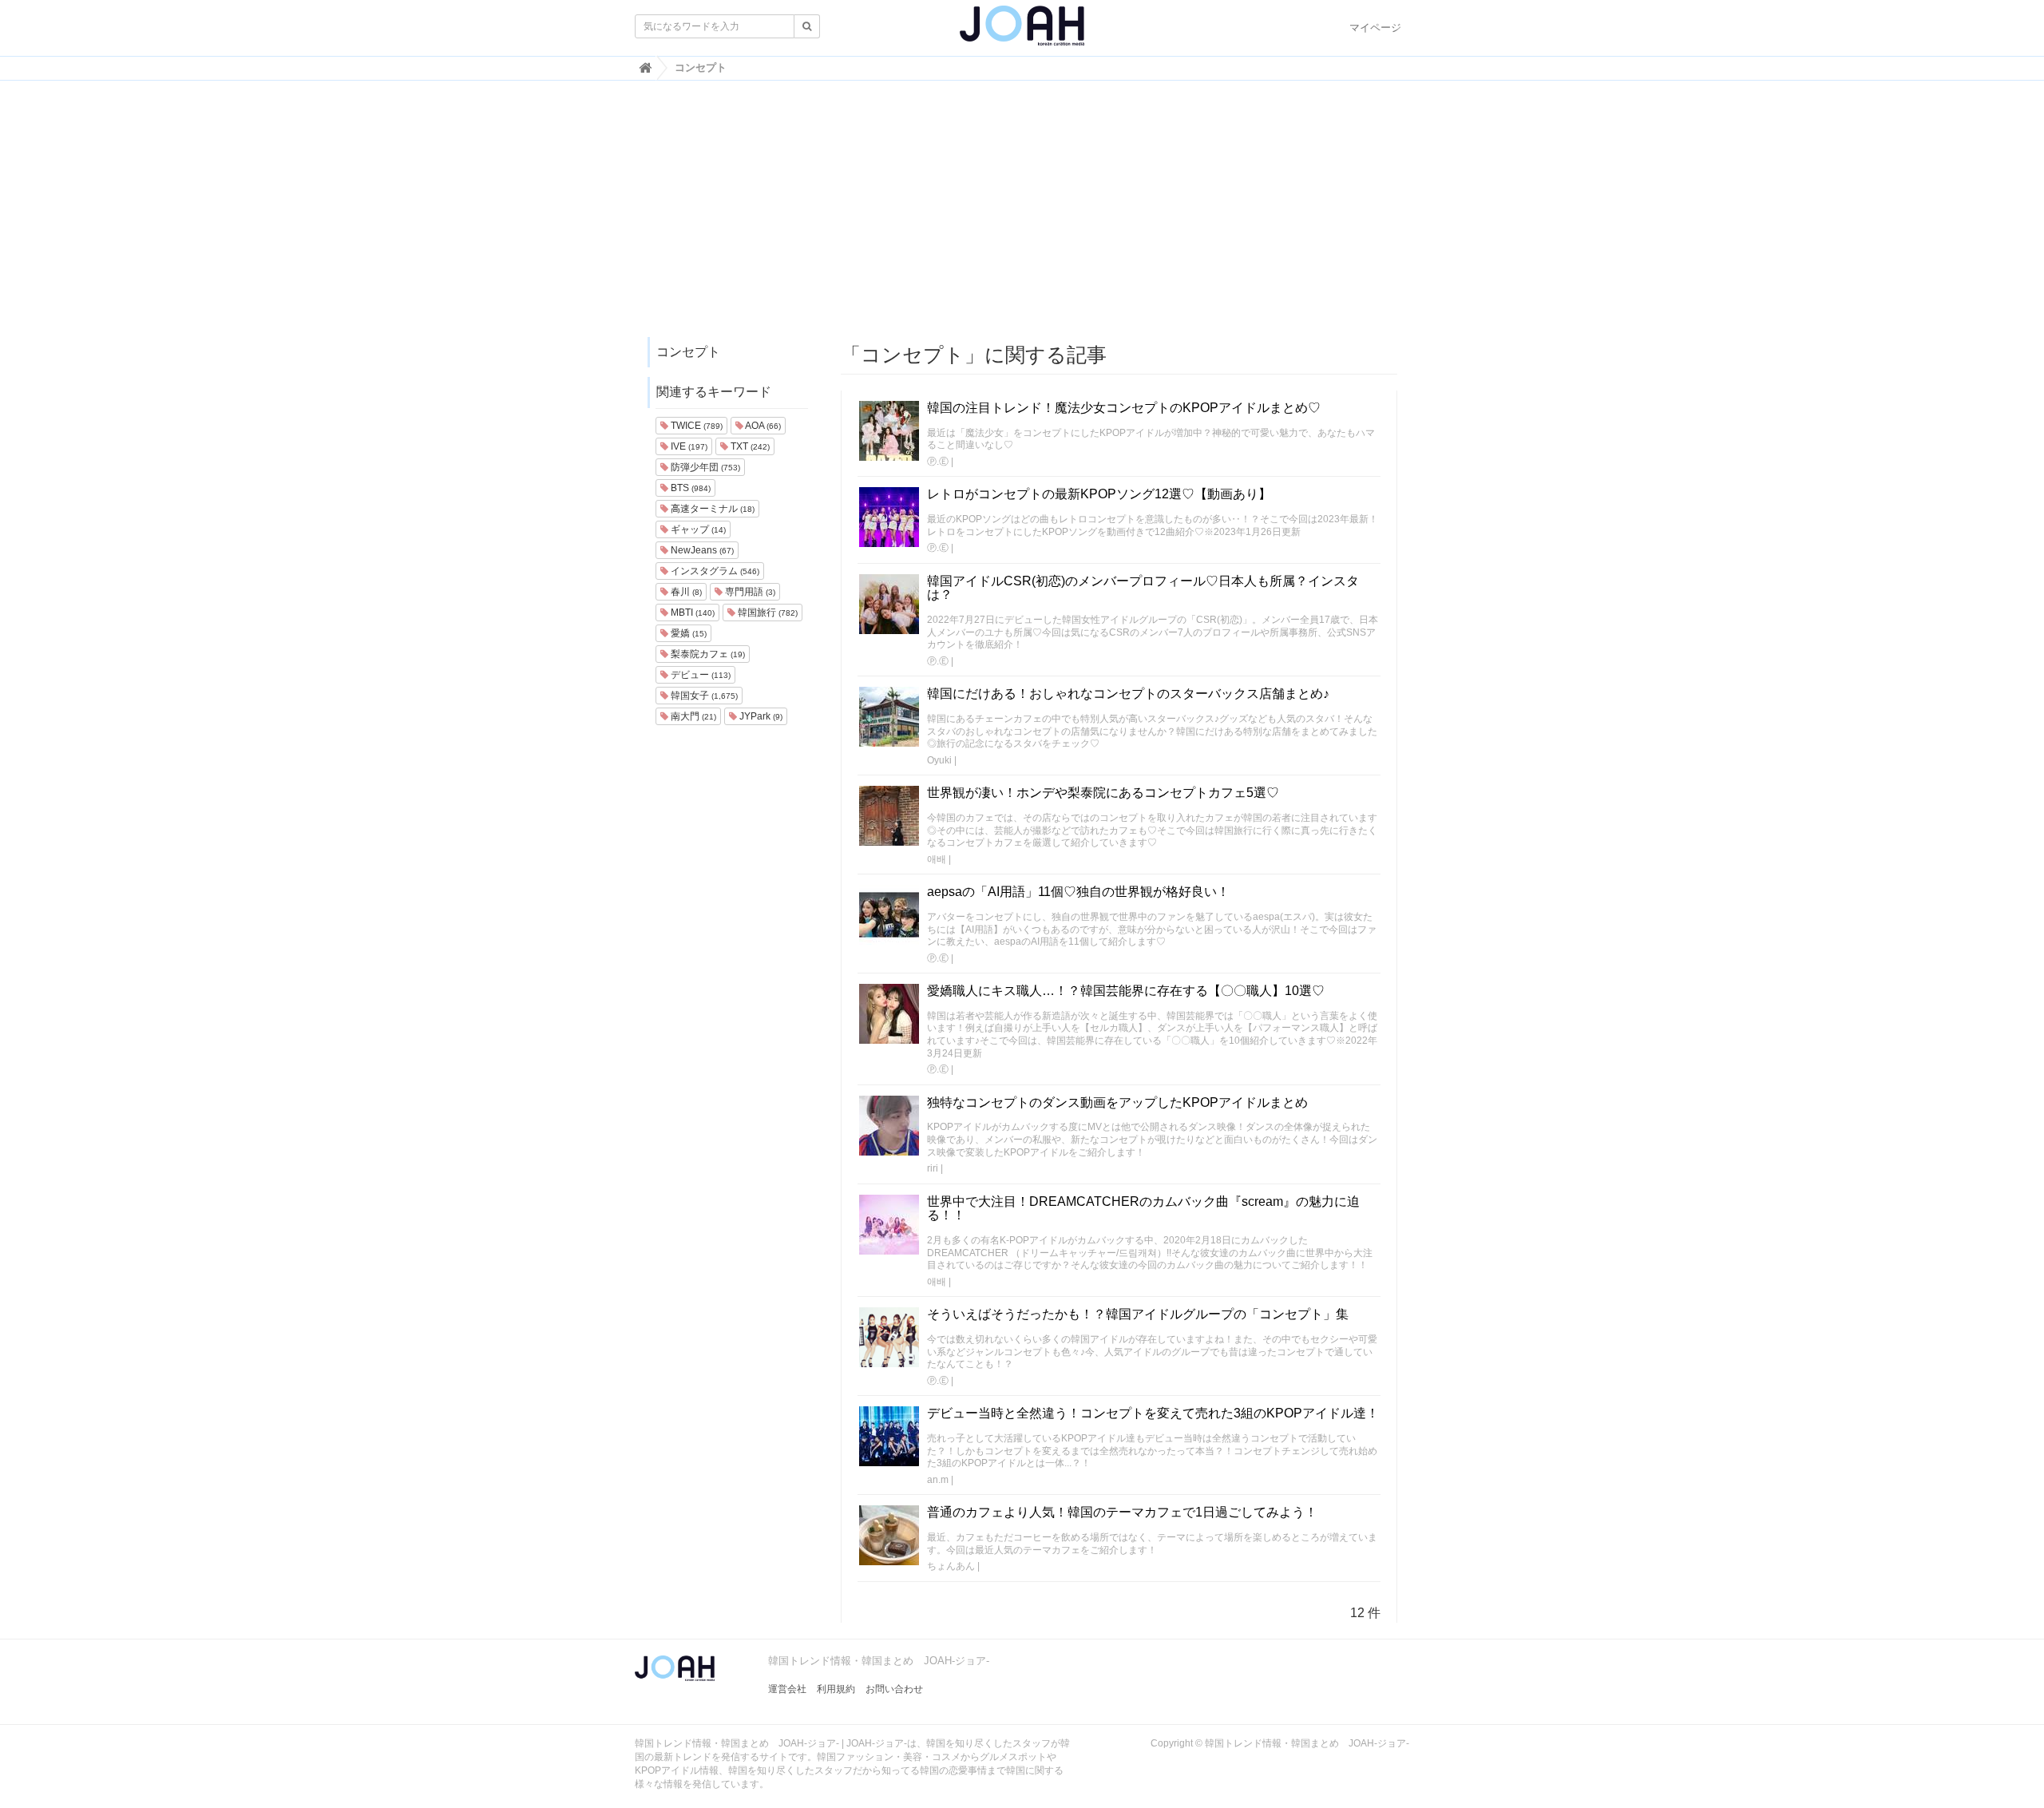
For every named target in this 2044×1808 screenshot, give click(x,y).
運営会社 (787, 1689)
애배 (937, 859)
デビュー (699, 675)
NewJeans (701, 550)
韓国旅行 (766, 613)
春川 (685, 592)
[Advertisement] (1022, 216)
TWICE (695, 426)
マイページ (1375, 28)
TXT (749, 446)
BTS (689, 488)
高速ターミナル (711, 509)
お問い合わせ (894, 1689)
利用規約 (836, 1689)
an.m (938, 1480)
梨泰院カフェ (707, 654)
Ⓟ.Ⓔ (938, 462)
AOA (762, 426)
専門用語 (749, 592)
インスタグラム (714, 571)
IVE (688, 446)
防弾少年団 (704, 467)
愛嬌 (687, 633)
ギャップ (697, 529)
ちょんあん (951, 1566)
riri (933, 1168)
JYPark (760, 716)
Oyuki (939, 760)
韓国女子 (703, 696)
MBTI (691, 613)
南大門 (692, 716)
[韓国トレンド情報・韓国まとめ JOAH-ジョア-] (1022, 32)
